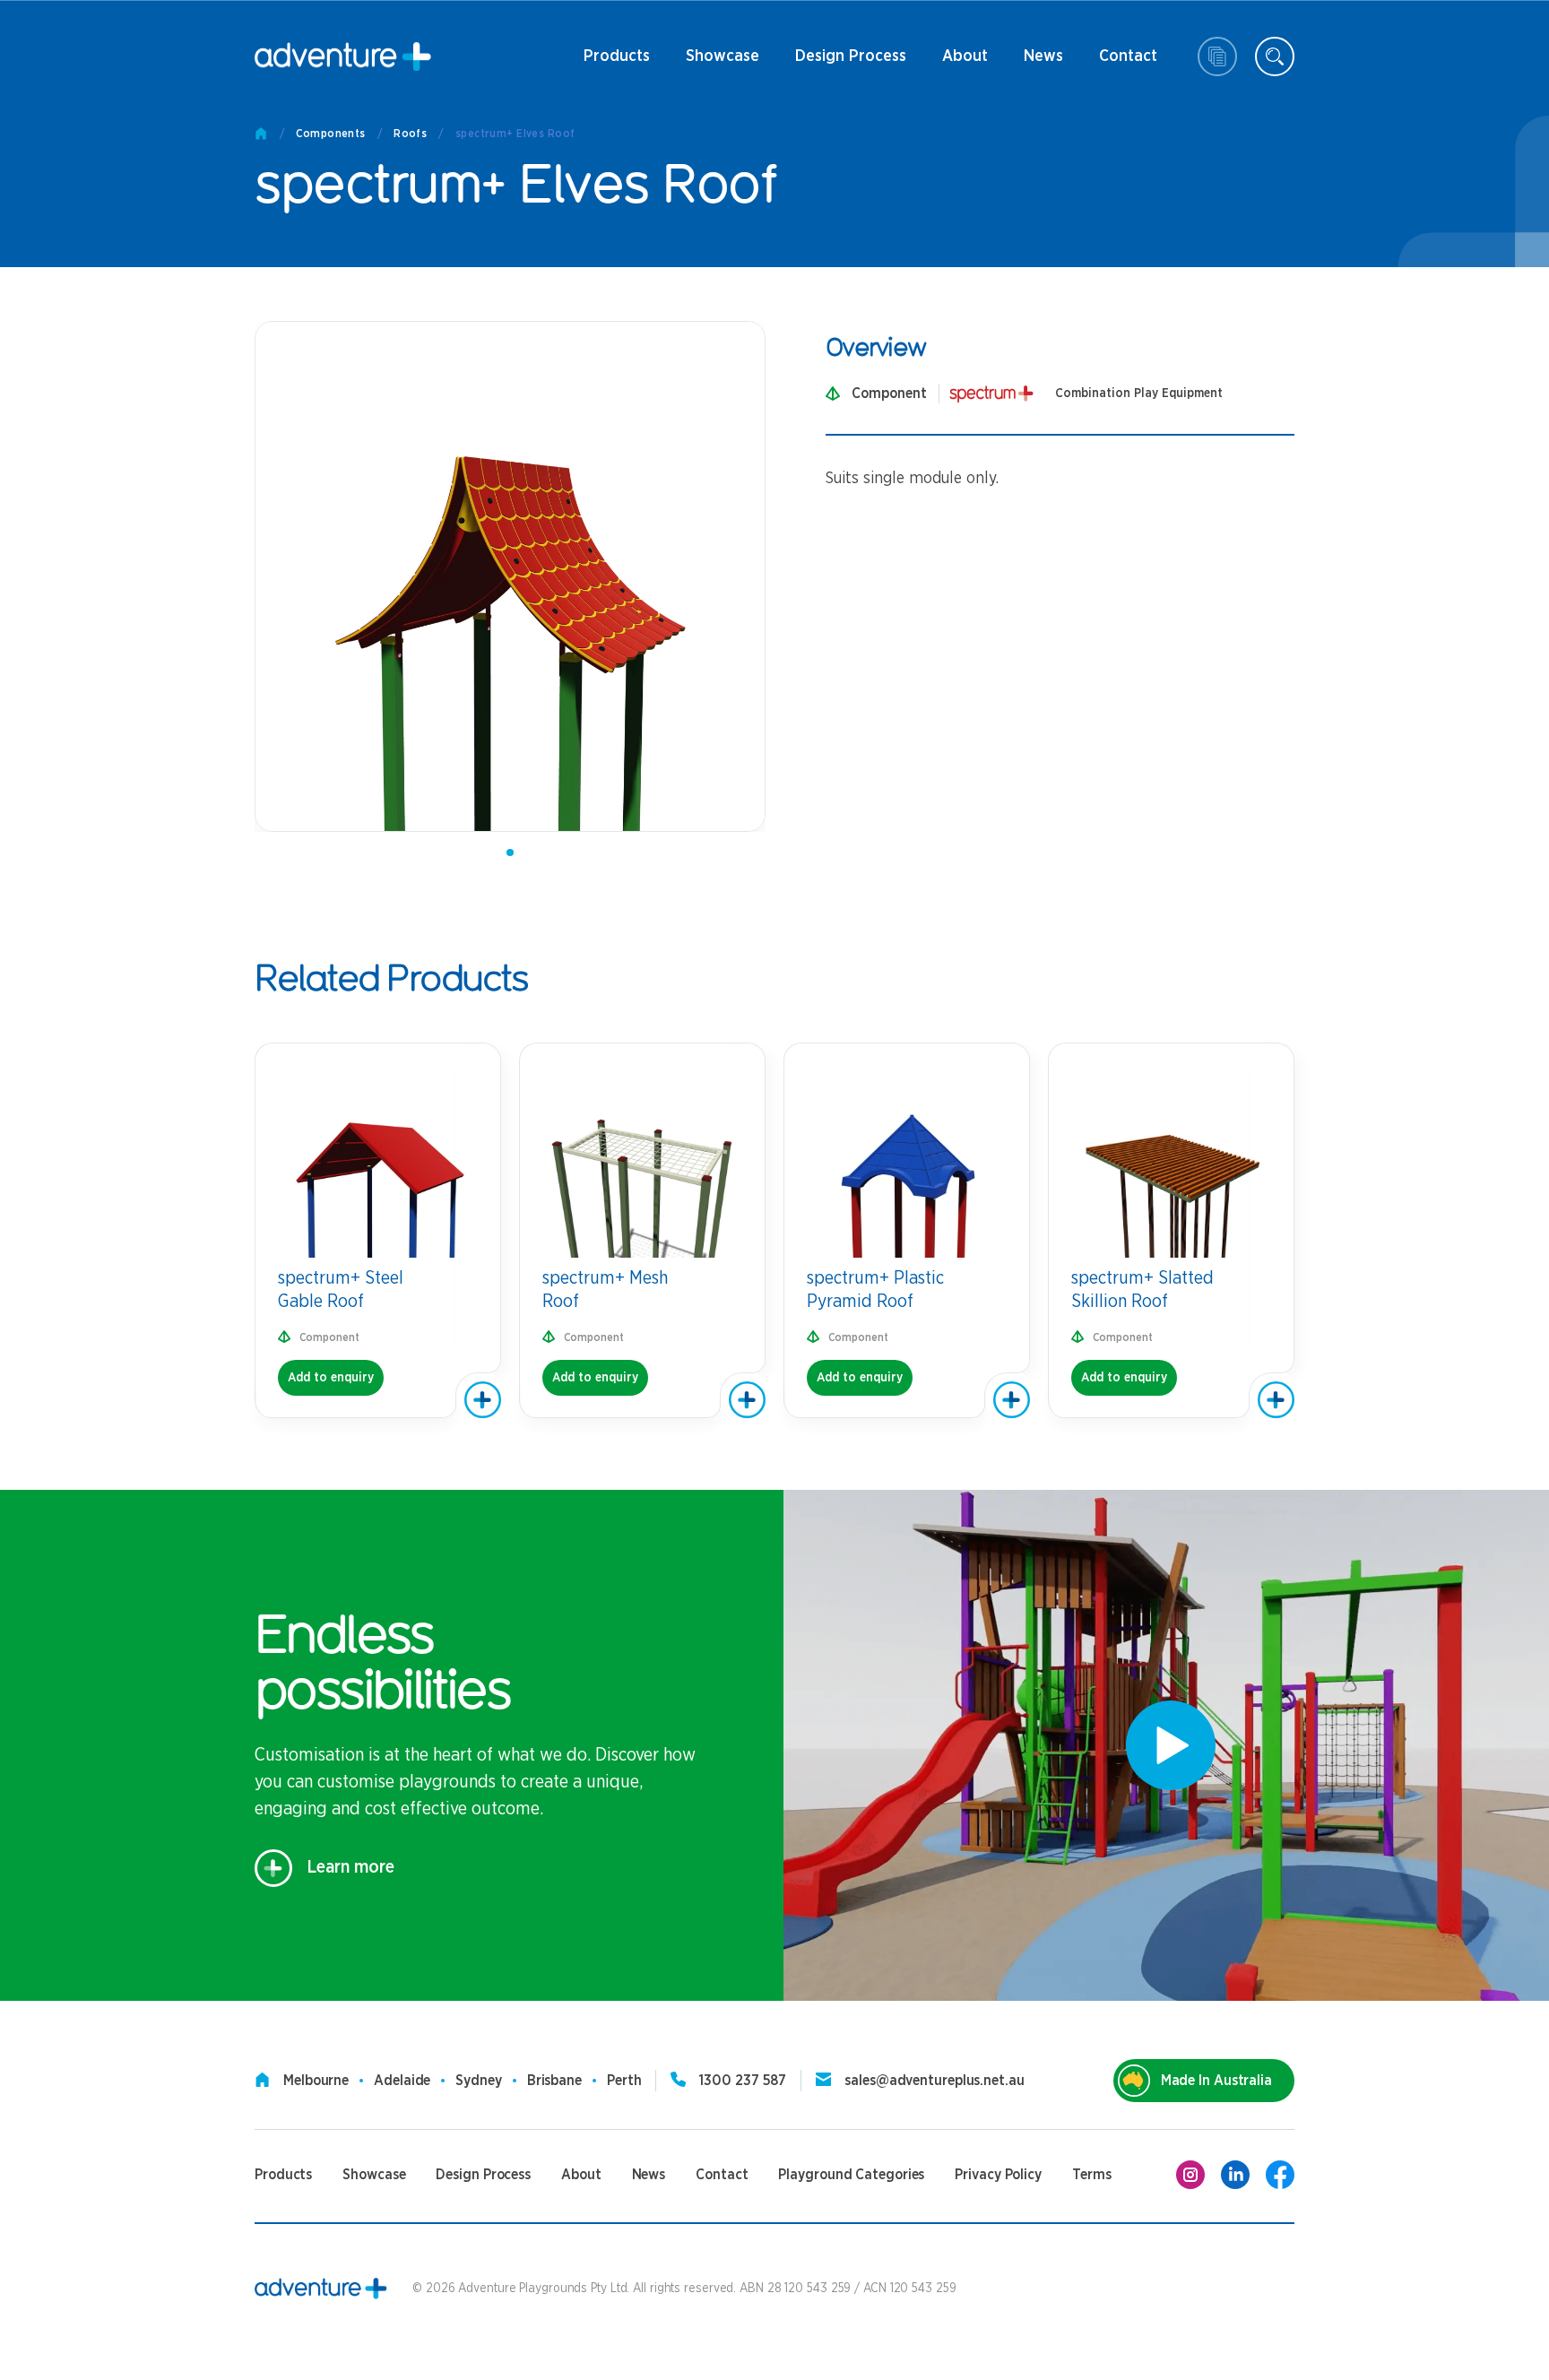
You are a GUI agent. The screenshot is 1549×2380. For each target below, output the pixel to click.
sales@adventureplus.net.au (934, 2081)
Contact (1128, 63)
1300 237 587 (743, 2081)
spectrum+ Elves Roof (515, 134)
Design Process (851, 63)
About (963, 63)
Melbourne (316, 2081)
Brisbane (554, 2081)
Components (330, 134)
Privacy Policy (998, 2175)
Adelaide (402, 2081)
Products (617, 63)
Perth (624, 2081)
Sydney (478, 2081)
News (1034, 63)
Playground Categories (851, 2175)
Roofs (410, 134)
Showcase (723, 56)
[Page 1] (510, 852)
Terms (1092, 2175)
